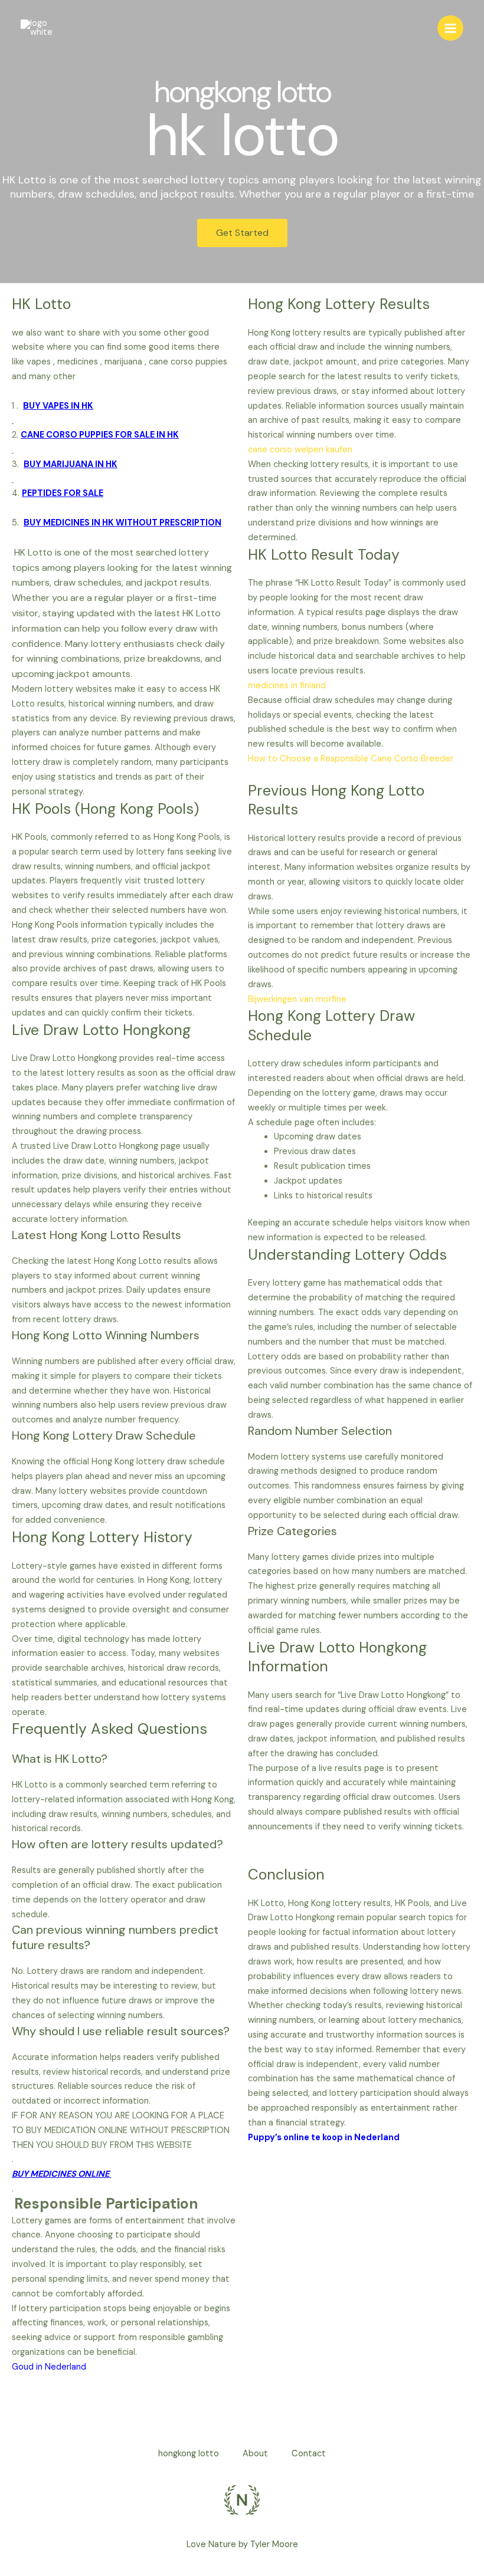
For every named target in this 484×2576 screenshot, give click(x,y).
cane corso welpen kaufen (300, 450)
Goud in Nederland (49, 2367)
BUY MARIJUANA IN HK (71, 464)
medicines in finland (287, 686)
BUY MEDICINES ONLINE (61, 2174)
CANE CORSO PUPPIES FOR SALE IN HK (100, 435)
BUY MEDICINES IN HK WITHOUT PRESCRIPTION (122, 523)
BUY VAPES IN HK (58, 406)
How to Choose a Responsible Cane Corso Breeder (351, 759)
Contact (309, 2454)
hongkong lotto (189, 2454)
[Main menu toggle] (450, 28)
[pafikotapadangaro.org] (38, 28)
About (255, 2454)
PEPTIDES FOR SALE (63, 493)
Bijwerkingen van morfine (297, 999)
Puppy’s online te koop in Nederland (324, 2138)
